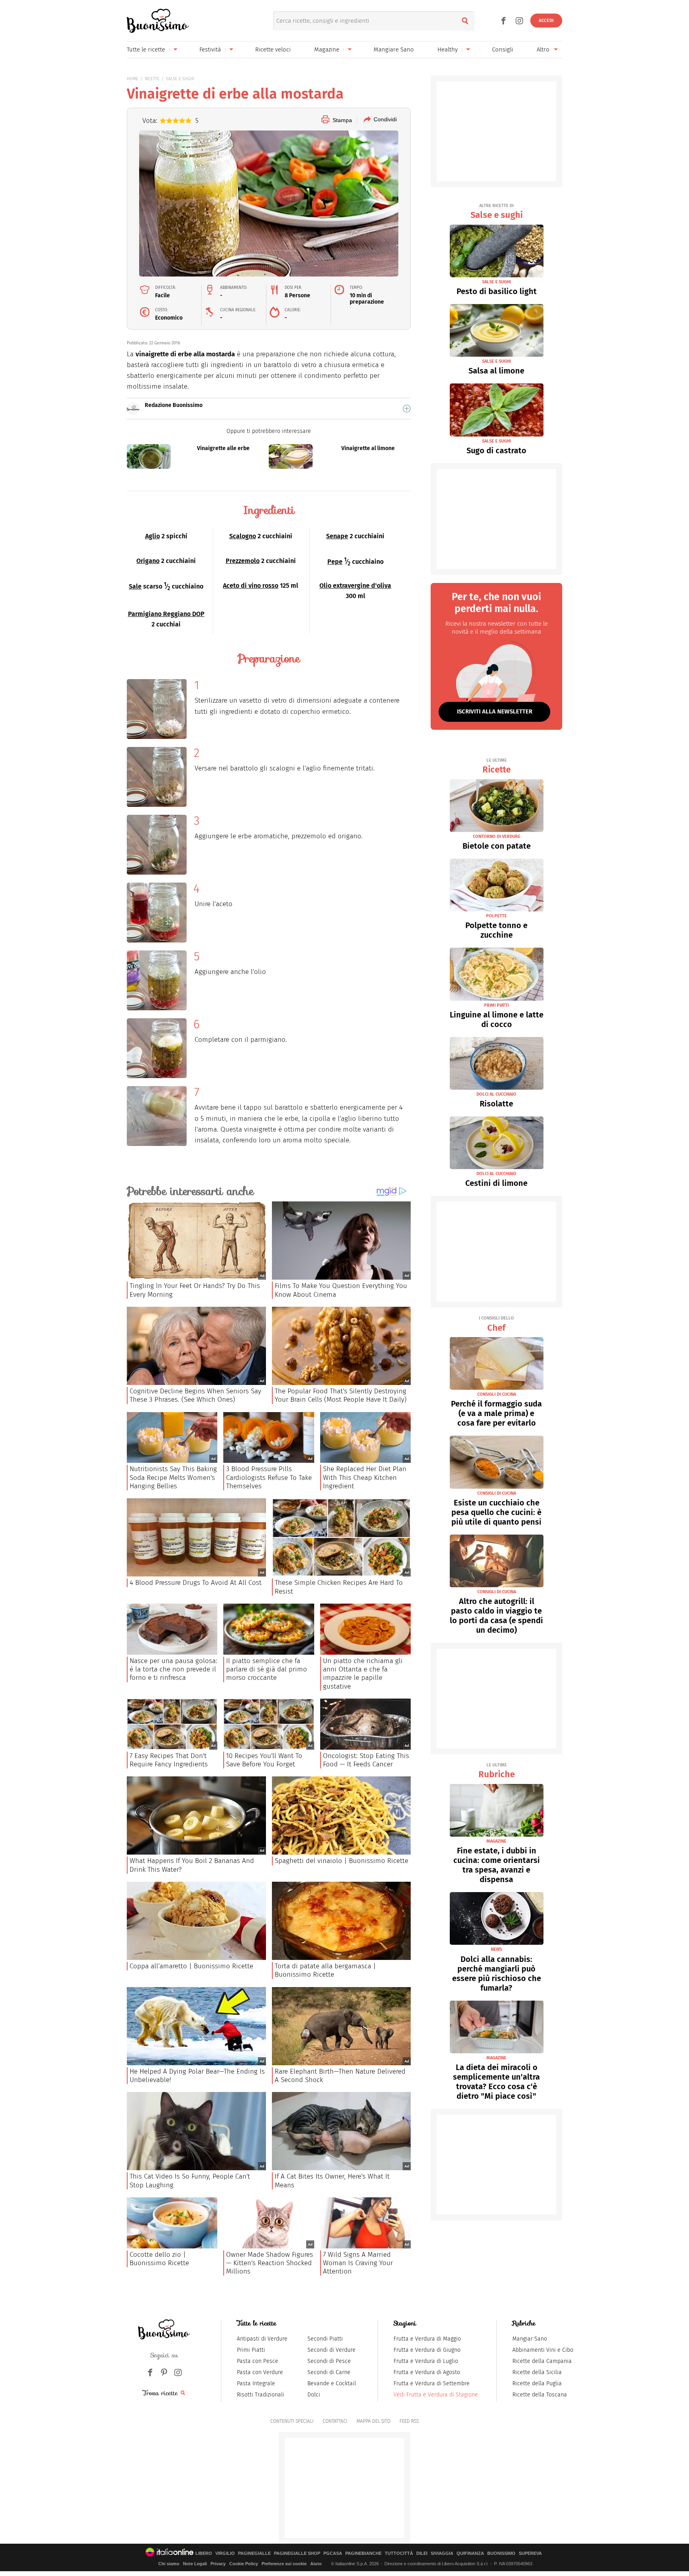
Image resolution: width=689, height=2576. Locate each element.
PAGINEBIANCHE (363, 2553)
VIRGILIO (225, 2553)
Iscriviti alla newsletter (495, 711)
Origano (148, 561)
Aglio (153, 536)
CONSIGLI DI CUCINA (497, 1394)
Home (133, 79)
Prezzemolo (243, 561)
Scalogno (243, 536)
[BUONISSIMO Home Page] (158, 21)
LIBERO (204, 2553)
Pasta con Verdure (260, 2372)
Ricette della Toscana (540, 2395)
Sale (135, 586)
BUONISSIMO (501, 2553)
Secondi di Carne (329, 2372)
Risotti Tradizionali (261, 2395)
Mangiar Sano (530, 2339)
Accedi (546, 21)
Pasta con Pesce (258, 2361)
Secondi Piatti (325, 2339)
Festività (210, 49)
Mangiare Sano (394, 49)
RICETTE (152, 79)
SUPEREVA (530, 2553)
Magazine (327, 49)
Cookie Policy (244, 2564)
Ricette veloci (273, 49)
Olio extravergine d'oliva (355, 586)
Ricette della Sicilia (537, 2372)
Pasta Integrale (256, 2383)
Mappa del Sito (373, 2421)
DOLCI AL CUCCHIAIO (496, 1094)
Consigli (503, 49)
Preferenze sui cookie (284, 2564)
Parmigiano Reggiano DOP (166, 614)
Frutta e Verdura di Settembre (432, 2383)
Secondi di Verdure (332, 2350)
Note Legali (195, 2564)
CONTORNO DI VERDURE (497, 837)
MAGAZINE (496, 1841)
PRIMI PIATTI (496, 1005)
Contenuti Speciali (292, 2421)
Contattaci (335, 2421)
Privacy (218, 2564)
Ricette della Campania (542, 2361)
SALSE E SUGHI (180, 79)
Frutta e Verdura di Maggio (427, 2339)
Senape (337, 536)
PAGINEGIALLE (254, 2553)
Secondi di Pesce (329, 2361)
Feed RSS (409, 2421)
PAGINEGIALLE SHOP (297, 2553)
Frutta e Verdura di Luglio (426, 2361)
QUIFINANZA (470, 2553)
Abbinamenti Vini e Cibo (543, 2350)
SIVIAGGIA (442, 2553)
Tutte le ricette (146, 49)
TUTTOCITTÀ (399, 2553)
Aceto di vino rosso (251, 586)
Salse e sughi (497, 212)
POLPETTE (496, 916)
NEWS (496, 1949)
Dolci (314, 2395)
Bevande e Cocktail (332, 2383)
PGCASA (333, 2553)
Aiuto (316, 2564)
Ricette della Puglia (537, 2383)
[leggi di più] (407, 409)
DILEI (422, 2553)
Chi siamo (169, 2564)
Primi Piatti (251, 2350)
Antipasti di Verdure (262, 2339)
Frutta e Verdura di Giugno (427, 2350)
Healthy (448, 49)
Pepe (335, 562)
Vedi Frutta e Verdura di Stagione (436, 2395)
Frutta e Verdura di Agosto (427, 2372)
